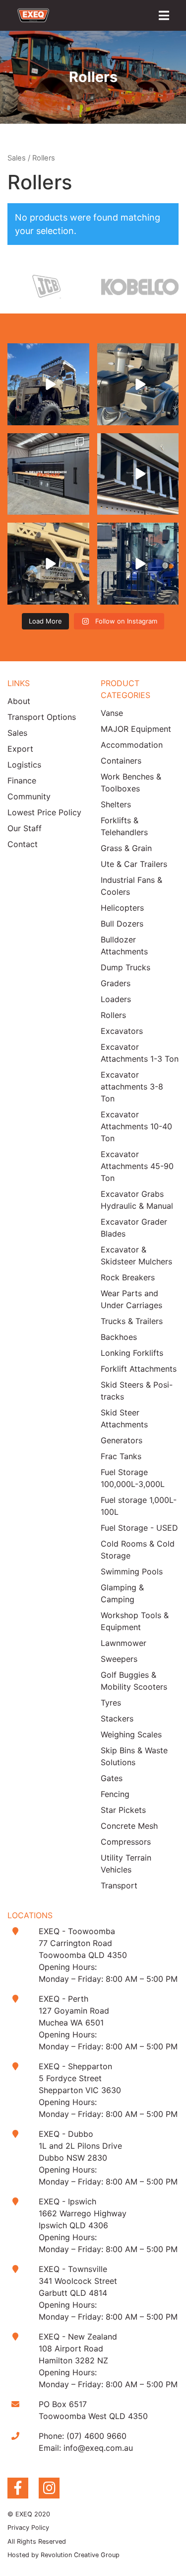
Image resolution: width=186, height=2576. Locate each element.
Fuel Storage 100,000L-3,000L (133, 1478)
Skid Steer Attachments (124, 1418)
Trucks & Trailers (132, 1321)
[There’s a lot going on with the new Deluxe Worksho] (48, 474)
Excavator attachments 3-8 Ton (132, 1087)
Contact (23, 844)
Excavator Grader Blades (134, 1228)
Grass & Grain (126, 848)
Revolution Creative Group (80, 2555)
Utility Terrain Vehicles (126, 1864)
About (19, 701)
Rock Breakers (128, 1277)
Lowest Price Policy (44, 812)
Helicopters (122, 908)
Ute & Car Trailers (134, 864)
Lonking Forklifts (132, 1353)
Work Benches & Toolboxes (131, 782)
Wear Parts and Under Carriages (131, 1299)
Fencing (115, 1794)
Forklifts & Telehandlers (124, 826)
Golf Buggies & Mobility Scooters (134, 1681)
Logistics (24, 765)
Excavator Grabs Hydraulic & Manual (137, 1200)
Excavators (122, 1031)
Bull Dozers (122, 924)
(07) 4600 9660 (96, 2436)
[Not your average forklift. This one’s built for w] (138, 564)
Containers (121, 761)
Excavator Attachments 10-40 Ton (136, 1126)
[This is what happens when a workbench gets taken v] (138, 474)
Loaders (116, 999)
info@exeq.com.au (98, 2448)
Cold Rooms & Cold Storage (138, 1550)
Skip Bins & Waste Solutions (134, 1756)
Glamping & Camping (122, 1593)
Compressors (126, 1842)
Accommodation (132, 745)
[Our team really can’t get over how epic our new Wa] (48, 384)
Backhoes (119, 1337)
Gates (112, 1778)
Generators (122, 1440)
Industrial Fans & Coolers (131, 886)
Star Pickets (123, 1810)
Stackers (117, 1718)
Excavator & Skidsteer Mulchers (136, 1255)
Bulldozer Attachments (124, 945)
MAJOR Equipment (136, 729)
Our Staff (25, 828)
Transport (119, 1885)
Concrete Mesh (129, 1826)
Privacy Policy (28, 2528)
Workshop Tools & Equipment (135, 1621)
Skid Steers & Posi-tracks (137, 1391)
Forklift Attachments (139, 1369)
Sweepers (119, 1659)
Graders (116, 983)
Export (20, 749)
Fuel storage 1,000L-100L (139, 1506)
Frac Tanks (121, 1456)
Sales (17, 158)
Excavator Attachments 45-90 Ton (137, 1166)
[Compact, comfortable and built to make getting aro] (138, 384)
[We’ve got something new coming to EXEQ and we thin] (48, 564)
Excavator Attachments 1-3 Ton (140, 1053)
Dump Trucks (125, 967)
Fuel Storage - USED (139, 1528)
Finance (22, 781)
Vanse (112, 713)
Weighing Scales (131, 1734)
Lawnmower (124, 1643)
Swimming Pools (132, 1571)
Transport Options (42, 717)
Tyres (111, 1703)
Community (29, 796)
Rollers (113, 1015)
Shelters (116, 804)
